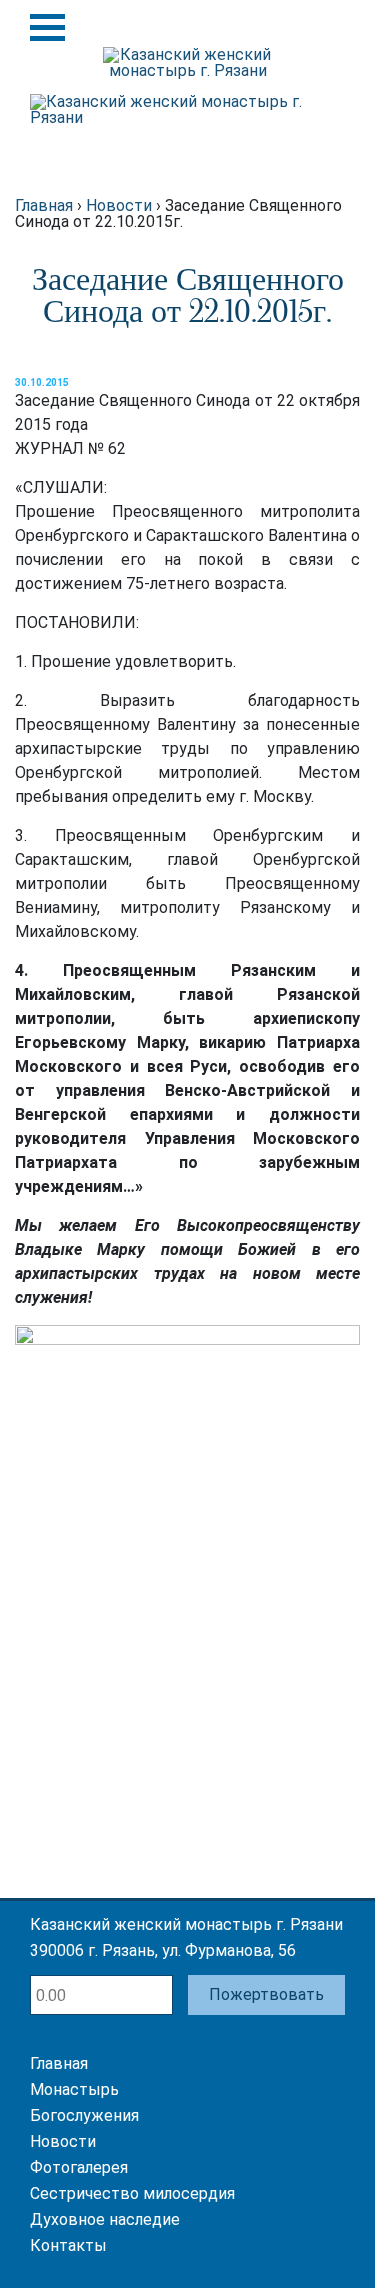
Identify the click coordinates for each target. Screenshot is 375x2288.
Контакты (68, 2245)
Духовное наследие (105, 2219)
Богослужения (84, 2115)
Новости (63, 2141)
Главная (59, 2063)
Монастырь (74, 2089)
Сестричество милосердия (132, 2193)
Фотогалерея (79, 2167)
